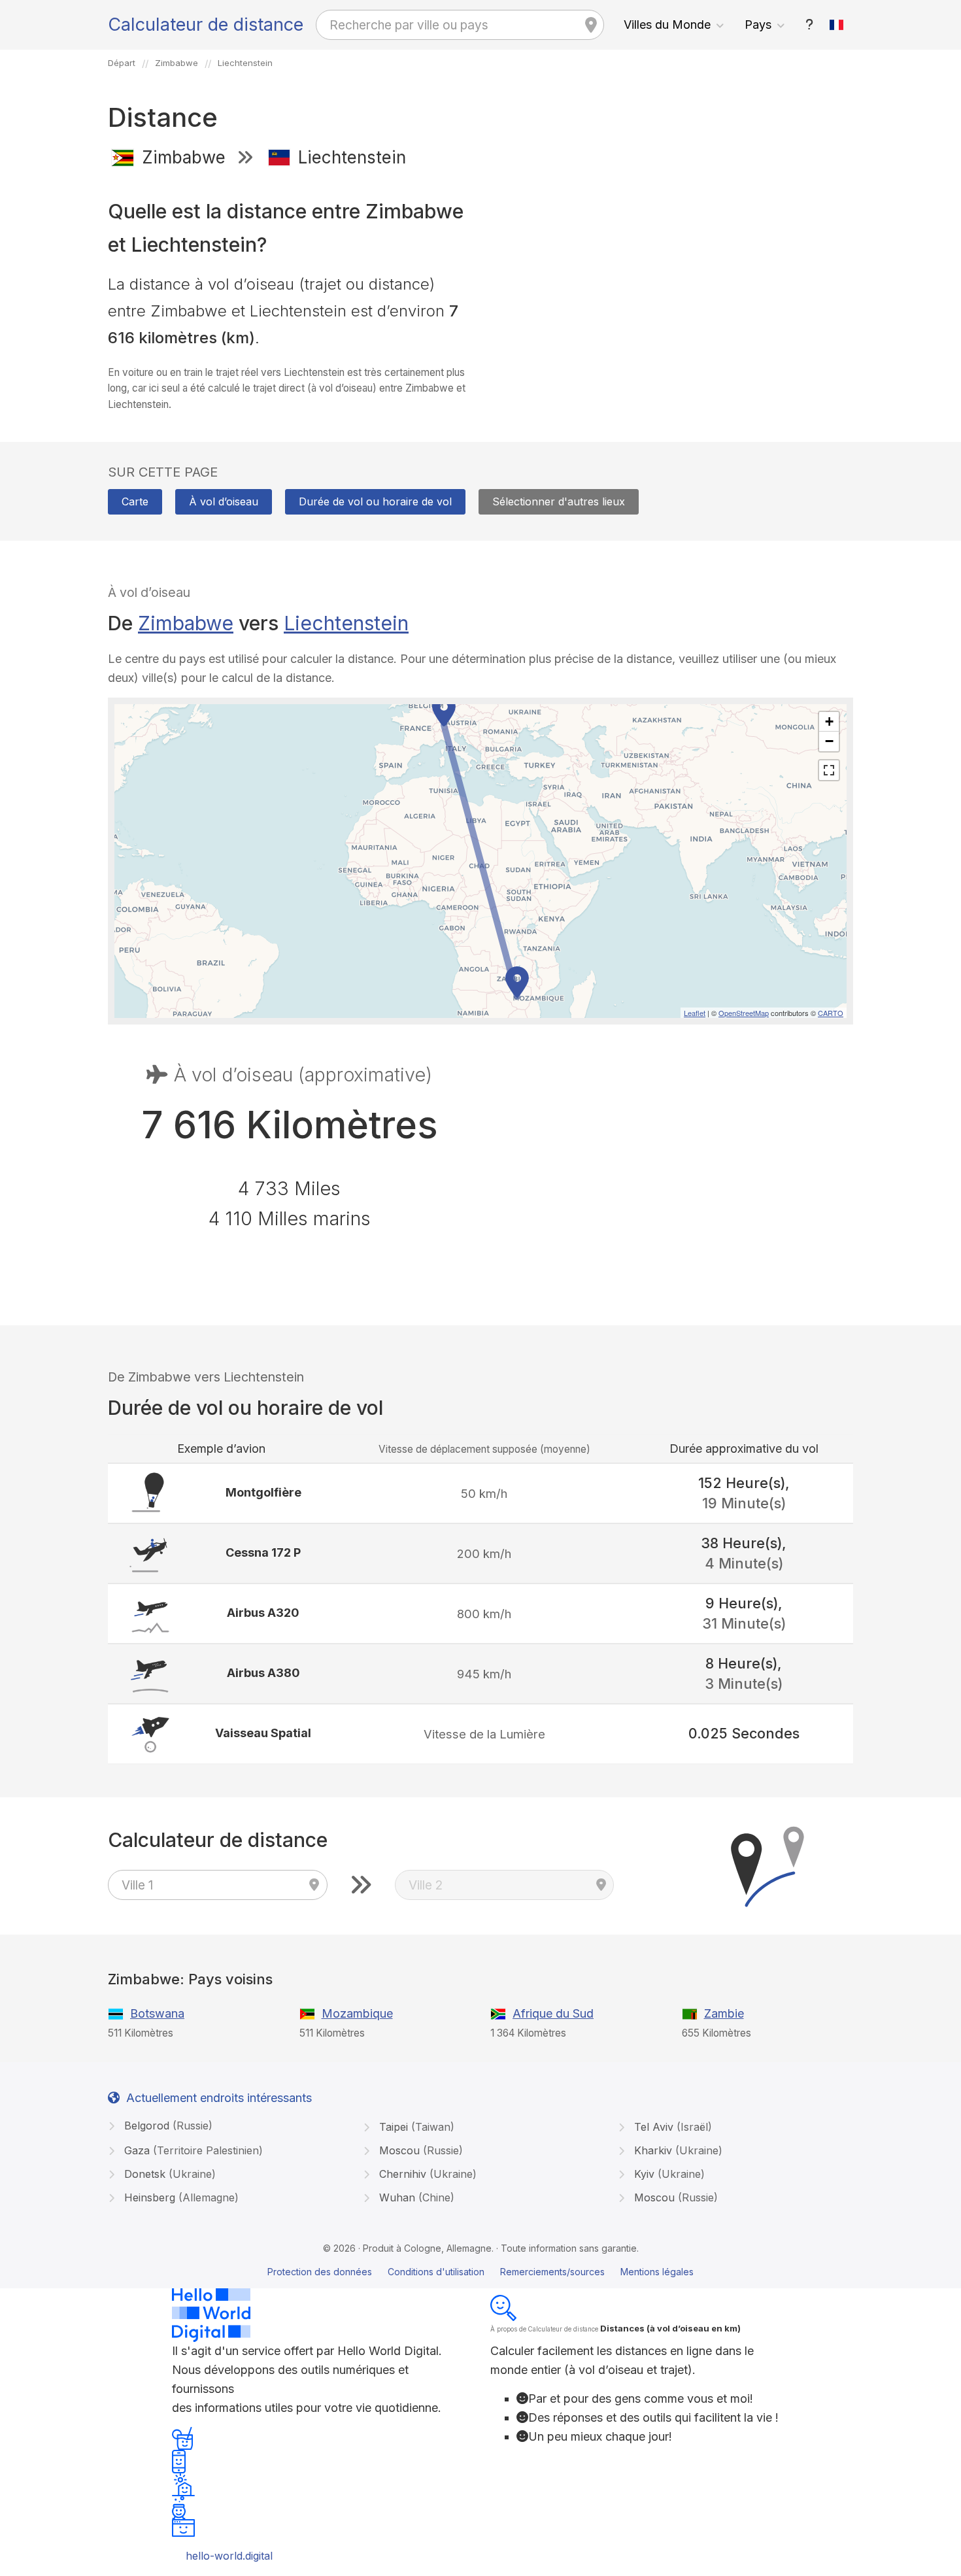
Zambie (724, 2013)
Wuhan (415, 2197)
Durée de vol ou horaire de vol (375, 501)
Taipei (415, 2127)
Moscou (419, 2150)
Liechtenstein (346, 623)
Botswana (157, 2013)
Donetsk (168, 2174)
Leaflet (695, 1013)
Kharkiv (677, 2150)
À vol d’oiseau (224, 501)
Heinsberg (180, 2197)
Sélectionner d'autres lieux (559, 501)
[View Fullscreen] (829, 770)
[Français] (837, 25)
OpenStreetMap (744, 1013)
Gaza (192, 2150)
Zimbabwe (186, 623)
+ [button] (829, 721)
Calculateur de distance (206, 25)
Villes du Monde (667, 25)
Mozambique (357, 2013)
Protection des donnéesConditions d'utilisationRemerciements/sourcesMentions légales (480, 2272)
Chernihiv (426, 2174)
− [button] (829, 741)
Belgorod (167, 2126)
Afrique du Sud (553, 2013)
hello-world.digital (229, 2556)
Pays (758, 25)
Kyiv (668, 2174)
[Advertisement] (672, 273)
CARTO (831, 1013)
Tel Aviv (671, 2127)
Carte (135, 501)
